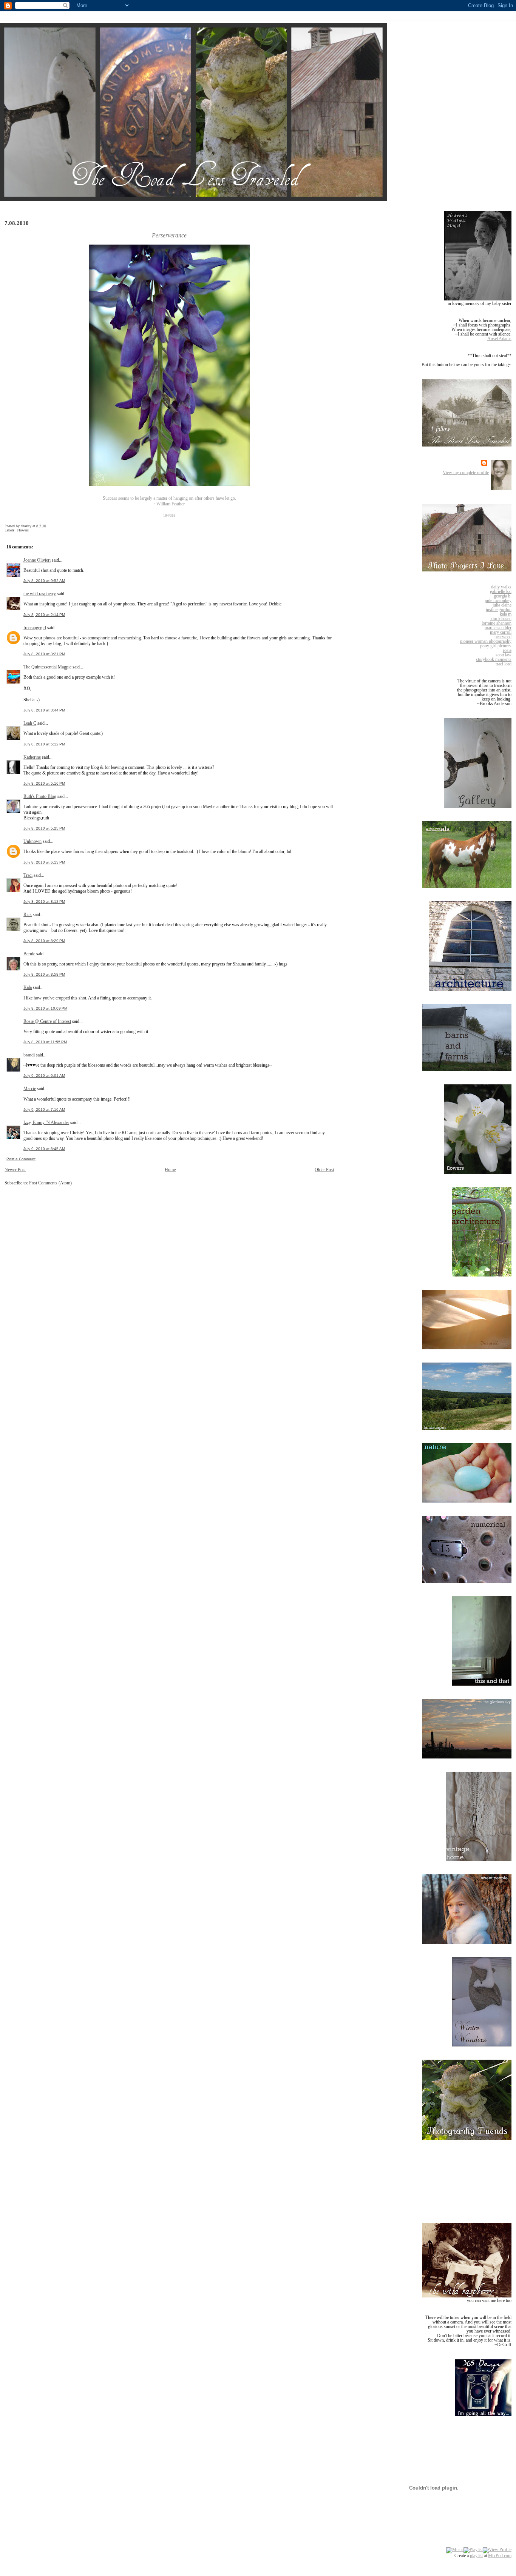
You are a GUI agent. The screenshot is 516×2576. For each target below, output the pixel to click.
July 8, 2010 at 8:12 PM (44, 902)
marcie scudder (498, 628)
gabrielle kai (501, 591)
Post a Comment (21, 1159)
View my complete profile (466, 473)
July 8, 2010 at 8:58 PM (44, 974)
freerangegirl (35, 628)
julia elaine (502, 605)
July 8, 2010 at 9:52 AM (44, 581)
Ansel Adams (499, 339)
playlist (476, 2556)
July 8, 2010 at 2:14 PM (44, 615)
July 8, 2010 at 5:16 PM (44, 783)
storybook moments (494, 659)
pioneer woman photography (486, 641)
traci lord (504, 664)
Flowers (23, 530)
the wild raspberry (40, 594)
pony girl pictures (496, 646)
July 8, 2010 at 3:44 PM (44, 710)
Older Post (324, 1170)
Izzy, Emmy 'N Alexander (46, 1122)
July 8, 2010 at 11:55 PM (45, 1042)
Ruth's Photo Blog (40, 796)
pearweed (503, 637)
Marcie (30, 1089)
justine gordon (499, 610)
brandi (29, 1055)
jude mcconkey (498, 601)
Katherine (32, 757)
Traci (28, 875)
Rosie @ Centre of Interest (47, 1021)
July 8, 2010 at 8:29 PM (44, 941)
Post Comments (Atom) (50, 1183)
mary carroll (501, 632)
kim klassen (501, 619)
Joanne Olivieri (37, 560)
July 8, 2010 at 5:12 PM (44, 744)
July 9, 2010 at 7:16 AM (44, 1109)
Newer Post (15, 1170)
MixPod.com (500, 2556)
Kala (28, 987)
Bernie (29, 954)
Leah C (30, 723)
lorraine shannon (497, 623)
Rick (28, 915)
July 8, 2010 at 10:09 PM (45, 1008)
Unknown (32, 841)
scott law (504, 655)
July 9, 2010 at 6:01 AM (44, 1076)
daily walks (501, 587)
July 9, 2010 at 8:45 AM (44, 1149)
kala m (506, 614)
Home (170, 1170)
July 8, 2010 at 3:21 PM (44, 654)
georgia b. (503, 596)
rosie (507, 650)
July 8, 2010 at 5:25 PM (44, 828)
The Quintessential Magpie (47, 667)
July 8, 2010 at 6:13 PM (44, 862)
